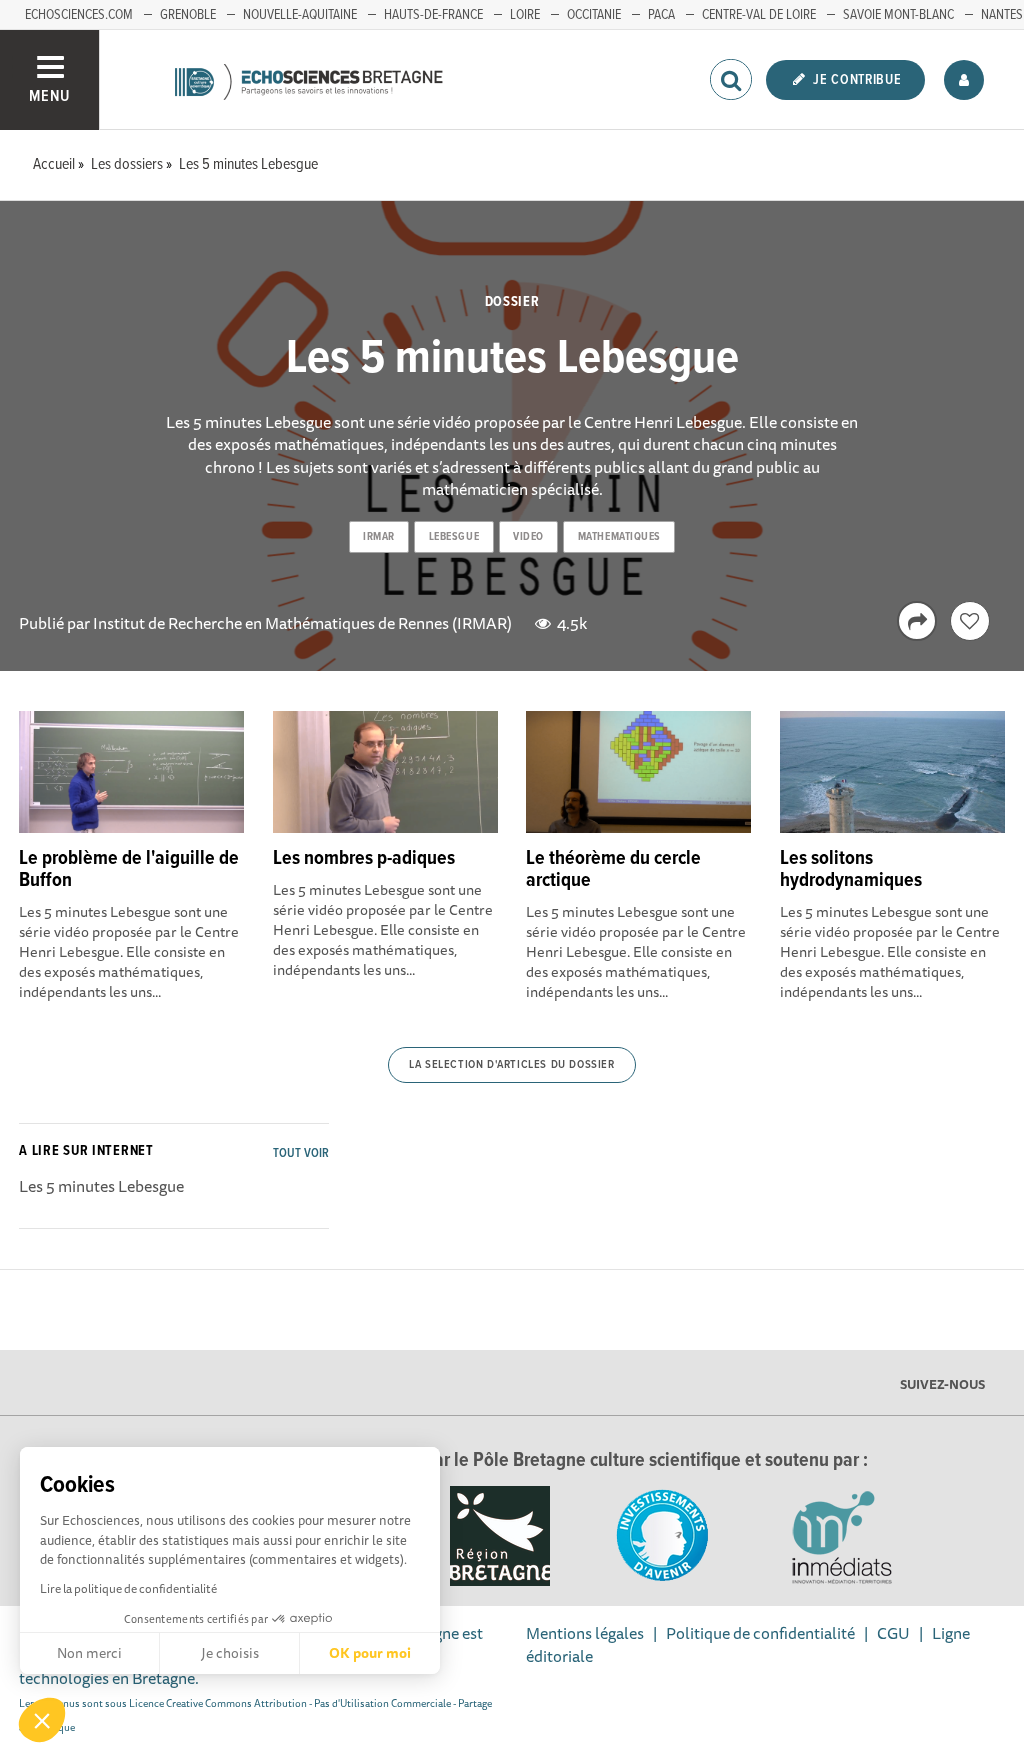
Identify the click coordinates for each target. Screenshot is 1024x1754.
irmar (379, 537)
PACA (661, 15)
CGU (893, 1633)
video (528, 537)
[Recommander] (970, 621)
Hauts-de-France (433, 15)
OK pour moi (370, 1653)
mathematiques (619, 537)
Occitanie (594, 15)
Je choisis (230, 1653)
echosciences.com (79, 15)
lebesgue (454, 537)
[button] (42, 1720)
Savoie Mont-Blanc (898, 15)
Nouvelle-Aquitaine (300, 15)
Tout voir (301, 1153)
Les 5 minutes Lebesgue (101, 1186)
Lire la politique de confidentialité (128, 1588)
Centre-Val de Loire (759, 15)
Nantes (1002, 15)
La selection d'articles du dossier (511, 1065)
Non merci (89, 1653)
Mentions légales (585, 1633)
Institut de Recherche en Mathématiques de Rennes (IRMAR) (302, 623)
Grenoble (188, 15)
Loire (525, 15)
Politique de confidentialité (760, 1633)
